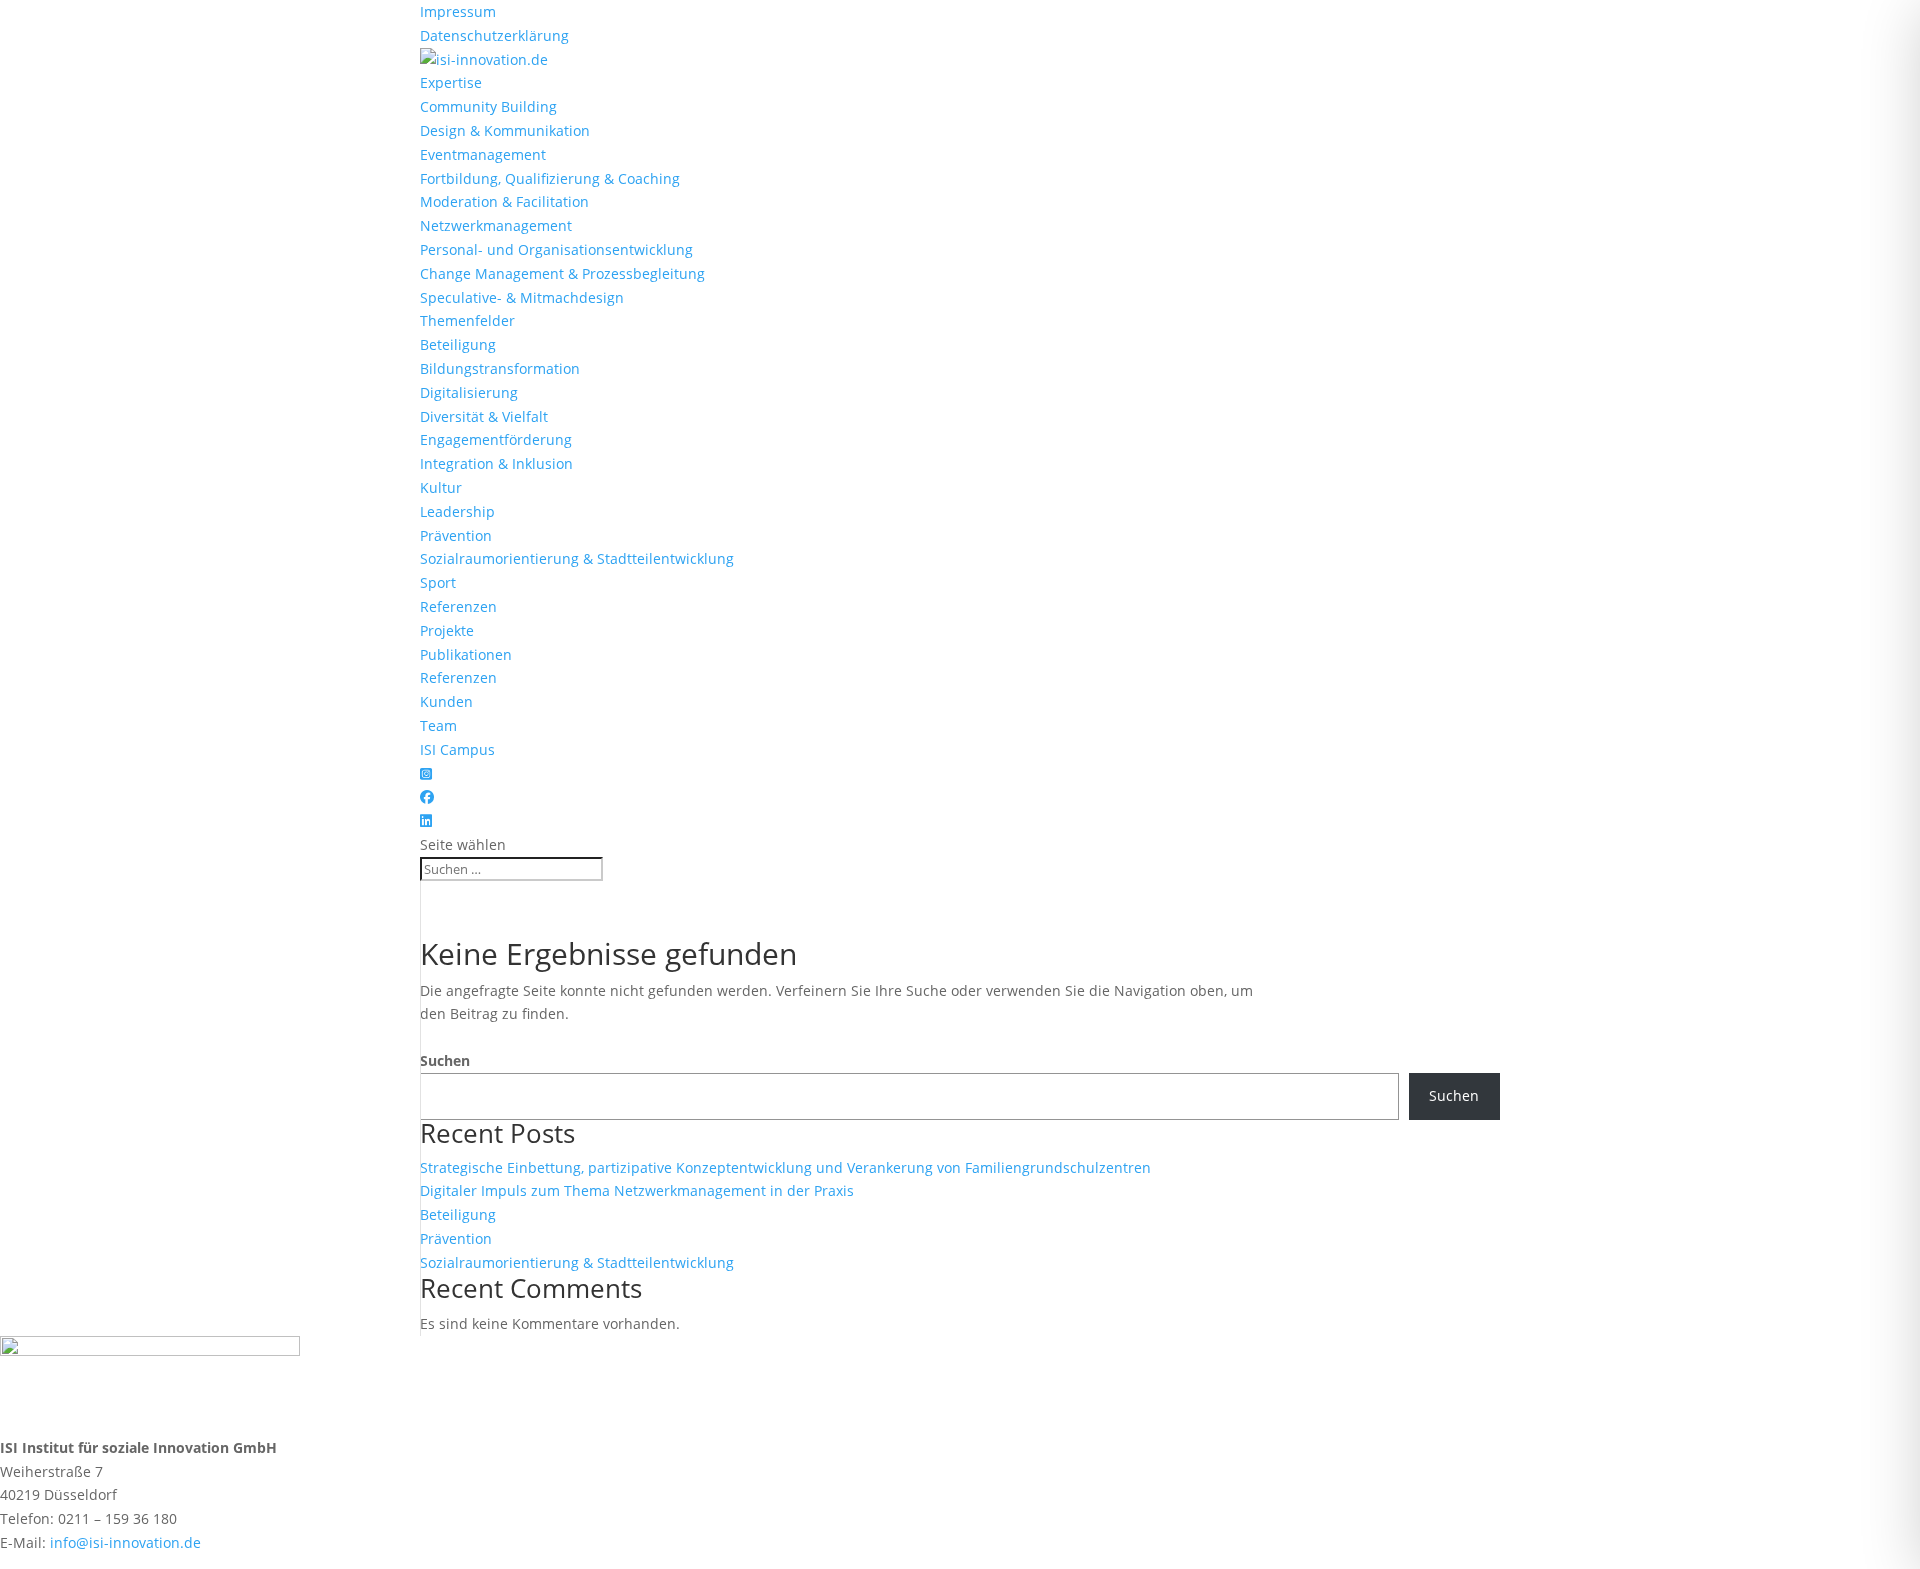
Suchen (445, 1060)
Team (438, 725)
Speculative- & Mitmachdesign (522, 297)
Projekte (447, 630)
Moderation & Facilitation (504, 201)
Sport (438, 582)
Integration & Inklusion (496, 463)
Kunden (446, 701)
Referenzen (458, 606)
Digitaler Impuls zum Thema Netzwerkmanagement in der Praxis (637, 1190)
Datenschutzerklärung (494, 35)
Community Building (488, 106)
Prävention (456, 535)
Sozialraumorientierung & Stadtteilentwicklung (577, 558)
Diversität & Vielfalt (484, 416)
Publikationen (466, 654)
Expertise (451, 82)
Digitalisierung (469, 392)
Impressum (458, 11)
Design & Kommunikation (505, 130)
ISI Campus (457, 749)
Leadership (457, 511)
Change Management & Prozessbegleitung (562, 273)
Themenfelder (467, 320)
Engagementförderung (496, 439)
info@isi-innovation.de (125, 1542)
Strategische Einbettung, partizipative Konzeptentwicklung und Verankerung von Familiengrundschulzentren (785, 1167)
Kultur (441, 487)
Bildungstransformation (500, 368)
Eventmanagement (483, 154)
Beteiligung (458, 344)
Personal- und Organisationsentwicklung (556, 249)
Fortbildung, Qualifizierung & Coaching (550, 178)
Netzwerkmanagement (496, 225)
